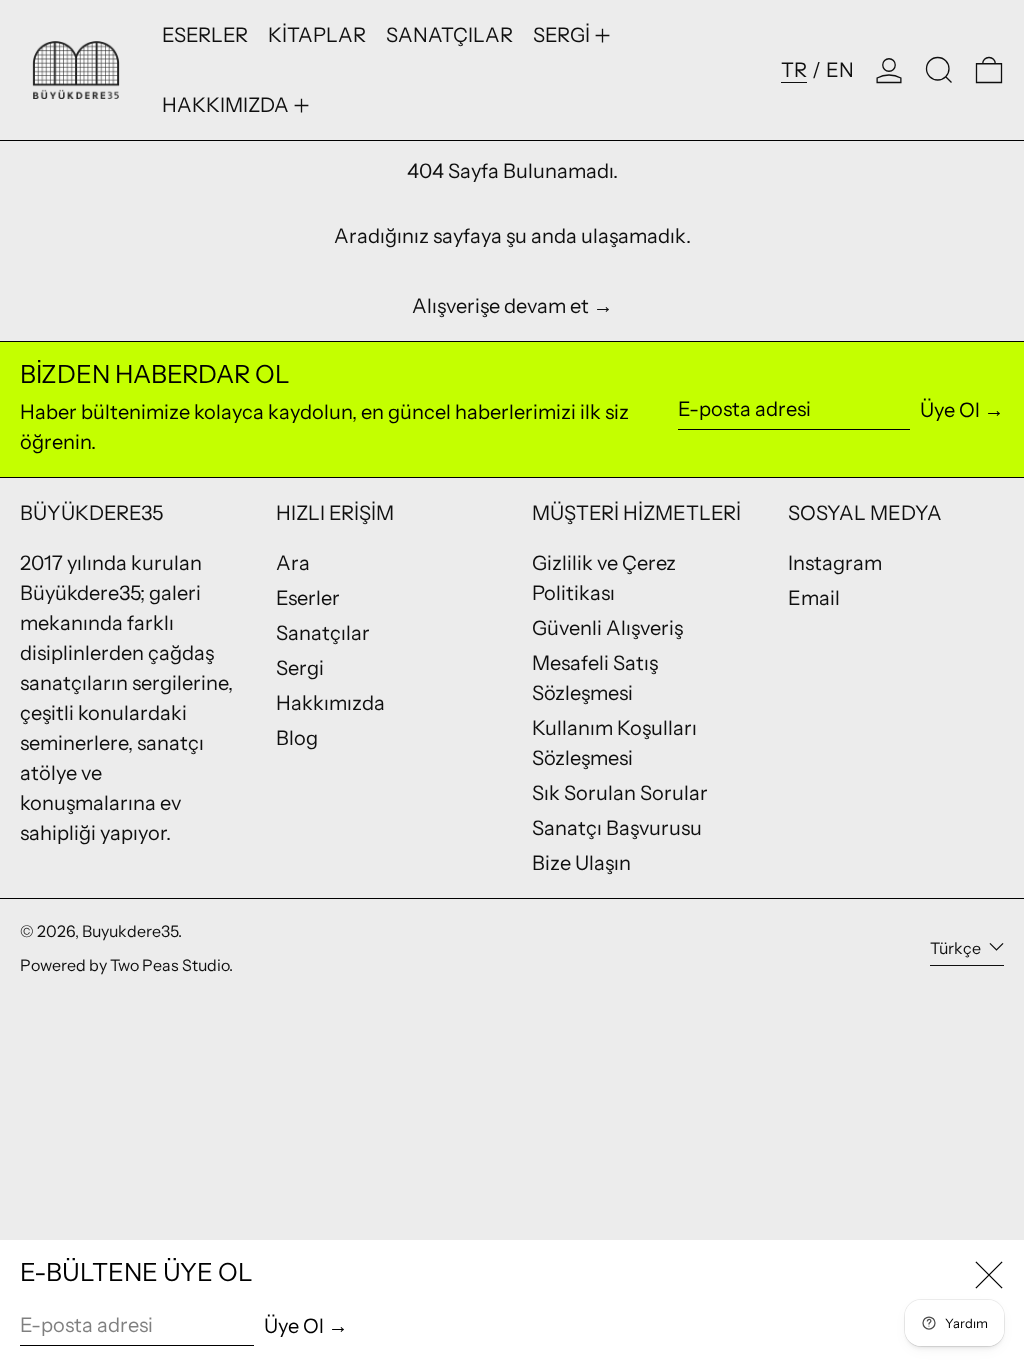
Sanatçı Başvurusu (617, 828)
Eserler (308, 598)
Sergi (300, 668)
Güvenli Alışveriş (607, 628)
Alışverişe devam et (500, 306)
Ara (293, 563)
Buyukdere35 (130, 931)
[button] (939, 70)
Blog (297, 738)
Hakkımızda (330, 703)
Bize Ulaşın (581, 863)
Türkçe (957, 948)
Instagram (835, 563)
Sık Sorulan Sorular (620, 793)
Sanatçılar (323, 633)
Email (814, 598)
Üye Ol (950, 410)
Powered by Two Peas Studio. (126, 965)
